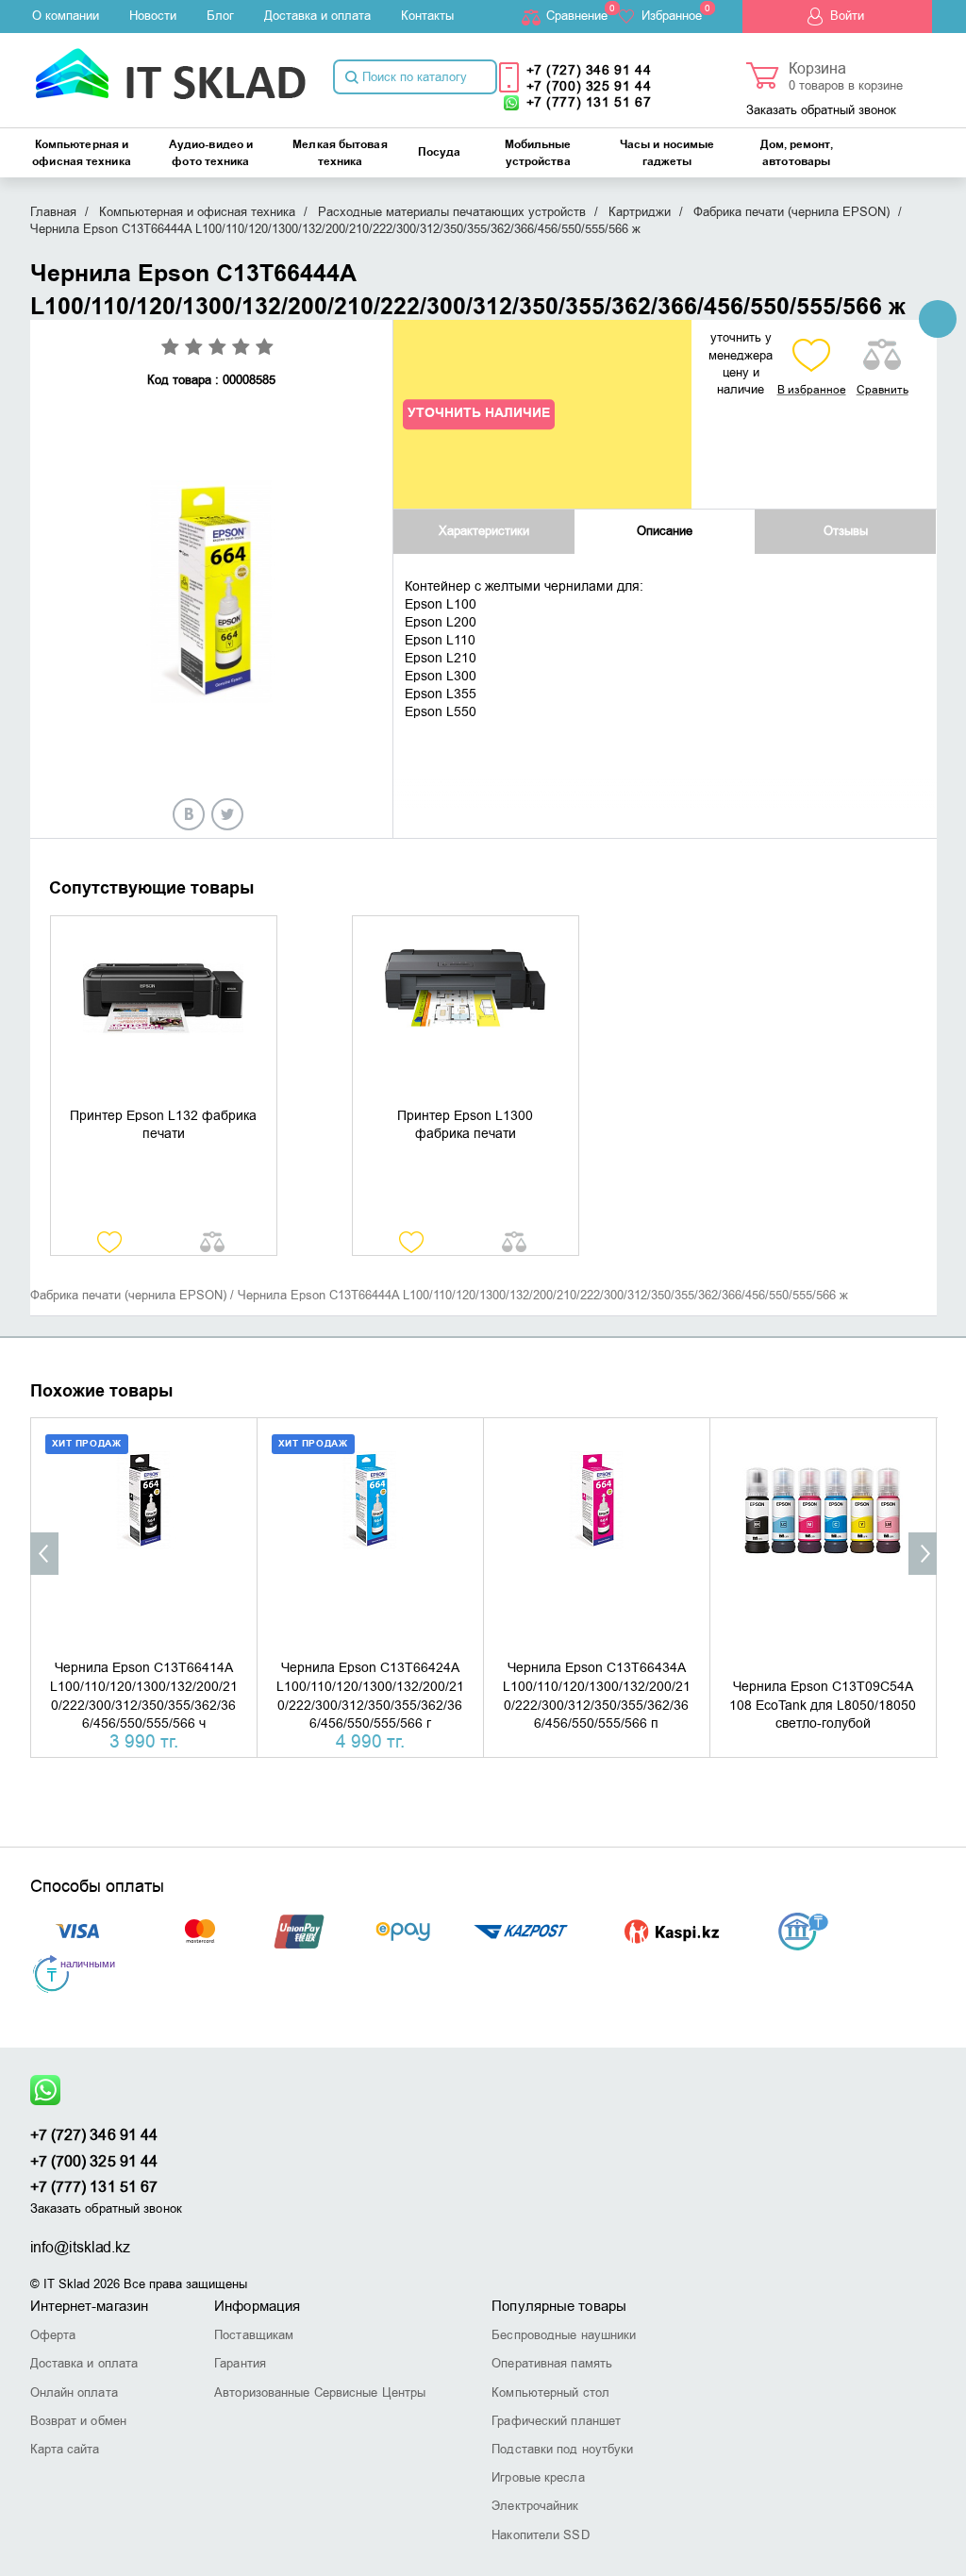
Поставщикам (254, 2335)
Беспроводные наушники (564, 2335)
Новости (153, 16)
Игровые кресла (538, 2477)
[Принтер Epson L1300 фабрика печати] (466, 1012)
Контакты (427, 16)
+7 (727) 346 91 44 (589, 70)
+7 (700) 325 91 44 (589, 86)
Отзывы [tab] (846, 531)
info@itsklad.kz (81, 2248)
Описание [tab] (665, 531)
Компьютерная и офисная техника (82, 153)
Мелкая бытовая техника (340, 153)
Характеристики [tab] (484, 531)
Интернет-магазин (90, 2306)
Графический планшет (556, 2421)
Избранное (672, 16)
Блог (220, 16)
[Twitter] (227, 814)
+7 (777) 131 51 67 (589, 102)
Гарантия (240, 2363)
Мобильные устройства (538, 153)
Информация (257, 2306)
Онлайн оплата (74, 2392)
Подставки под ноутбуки (562, 2449)
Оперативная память (552, 2363)
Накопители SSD (540, 2535)
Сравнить (883, 390)
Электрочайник (535, 2506)
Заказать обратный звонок (821, 110)
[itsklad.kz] (170, 67)
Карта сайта (65, 2449)
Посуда (440, 152)
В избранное (812, 390)
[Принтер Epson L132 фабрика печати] (164, 1012)
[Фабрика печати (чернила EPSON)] (938, 319)
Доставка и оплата (317, 16)
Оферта (53, 2335)
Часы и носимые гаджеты (667, 153)
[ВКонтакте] (189, 814)
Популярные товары (559, 2306)
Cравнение (577, 16)
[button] (44, 1554)
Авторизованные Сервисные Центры (320, 2392)
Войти (847, 16)
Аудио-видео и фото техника (211, 153)
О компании (66, 16)
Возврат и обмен (79, 2421)
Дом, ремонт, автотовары (797, 153)
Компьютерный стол (550, 2392)
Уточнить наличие (479, 414)
